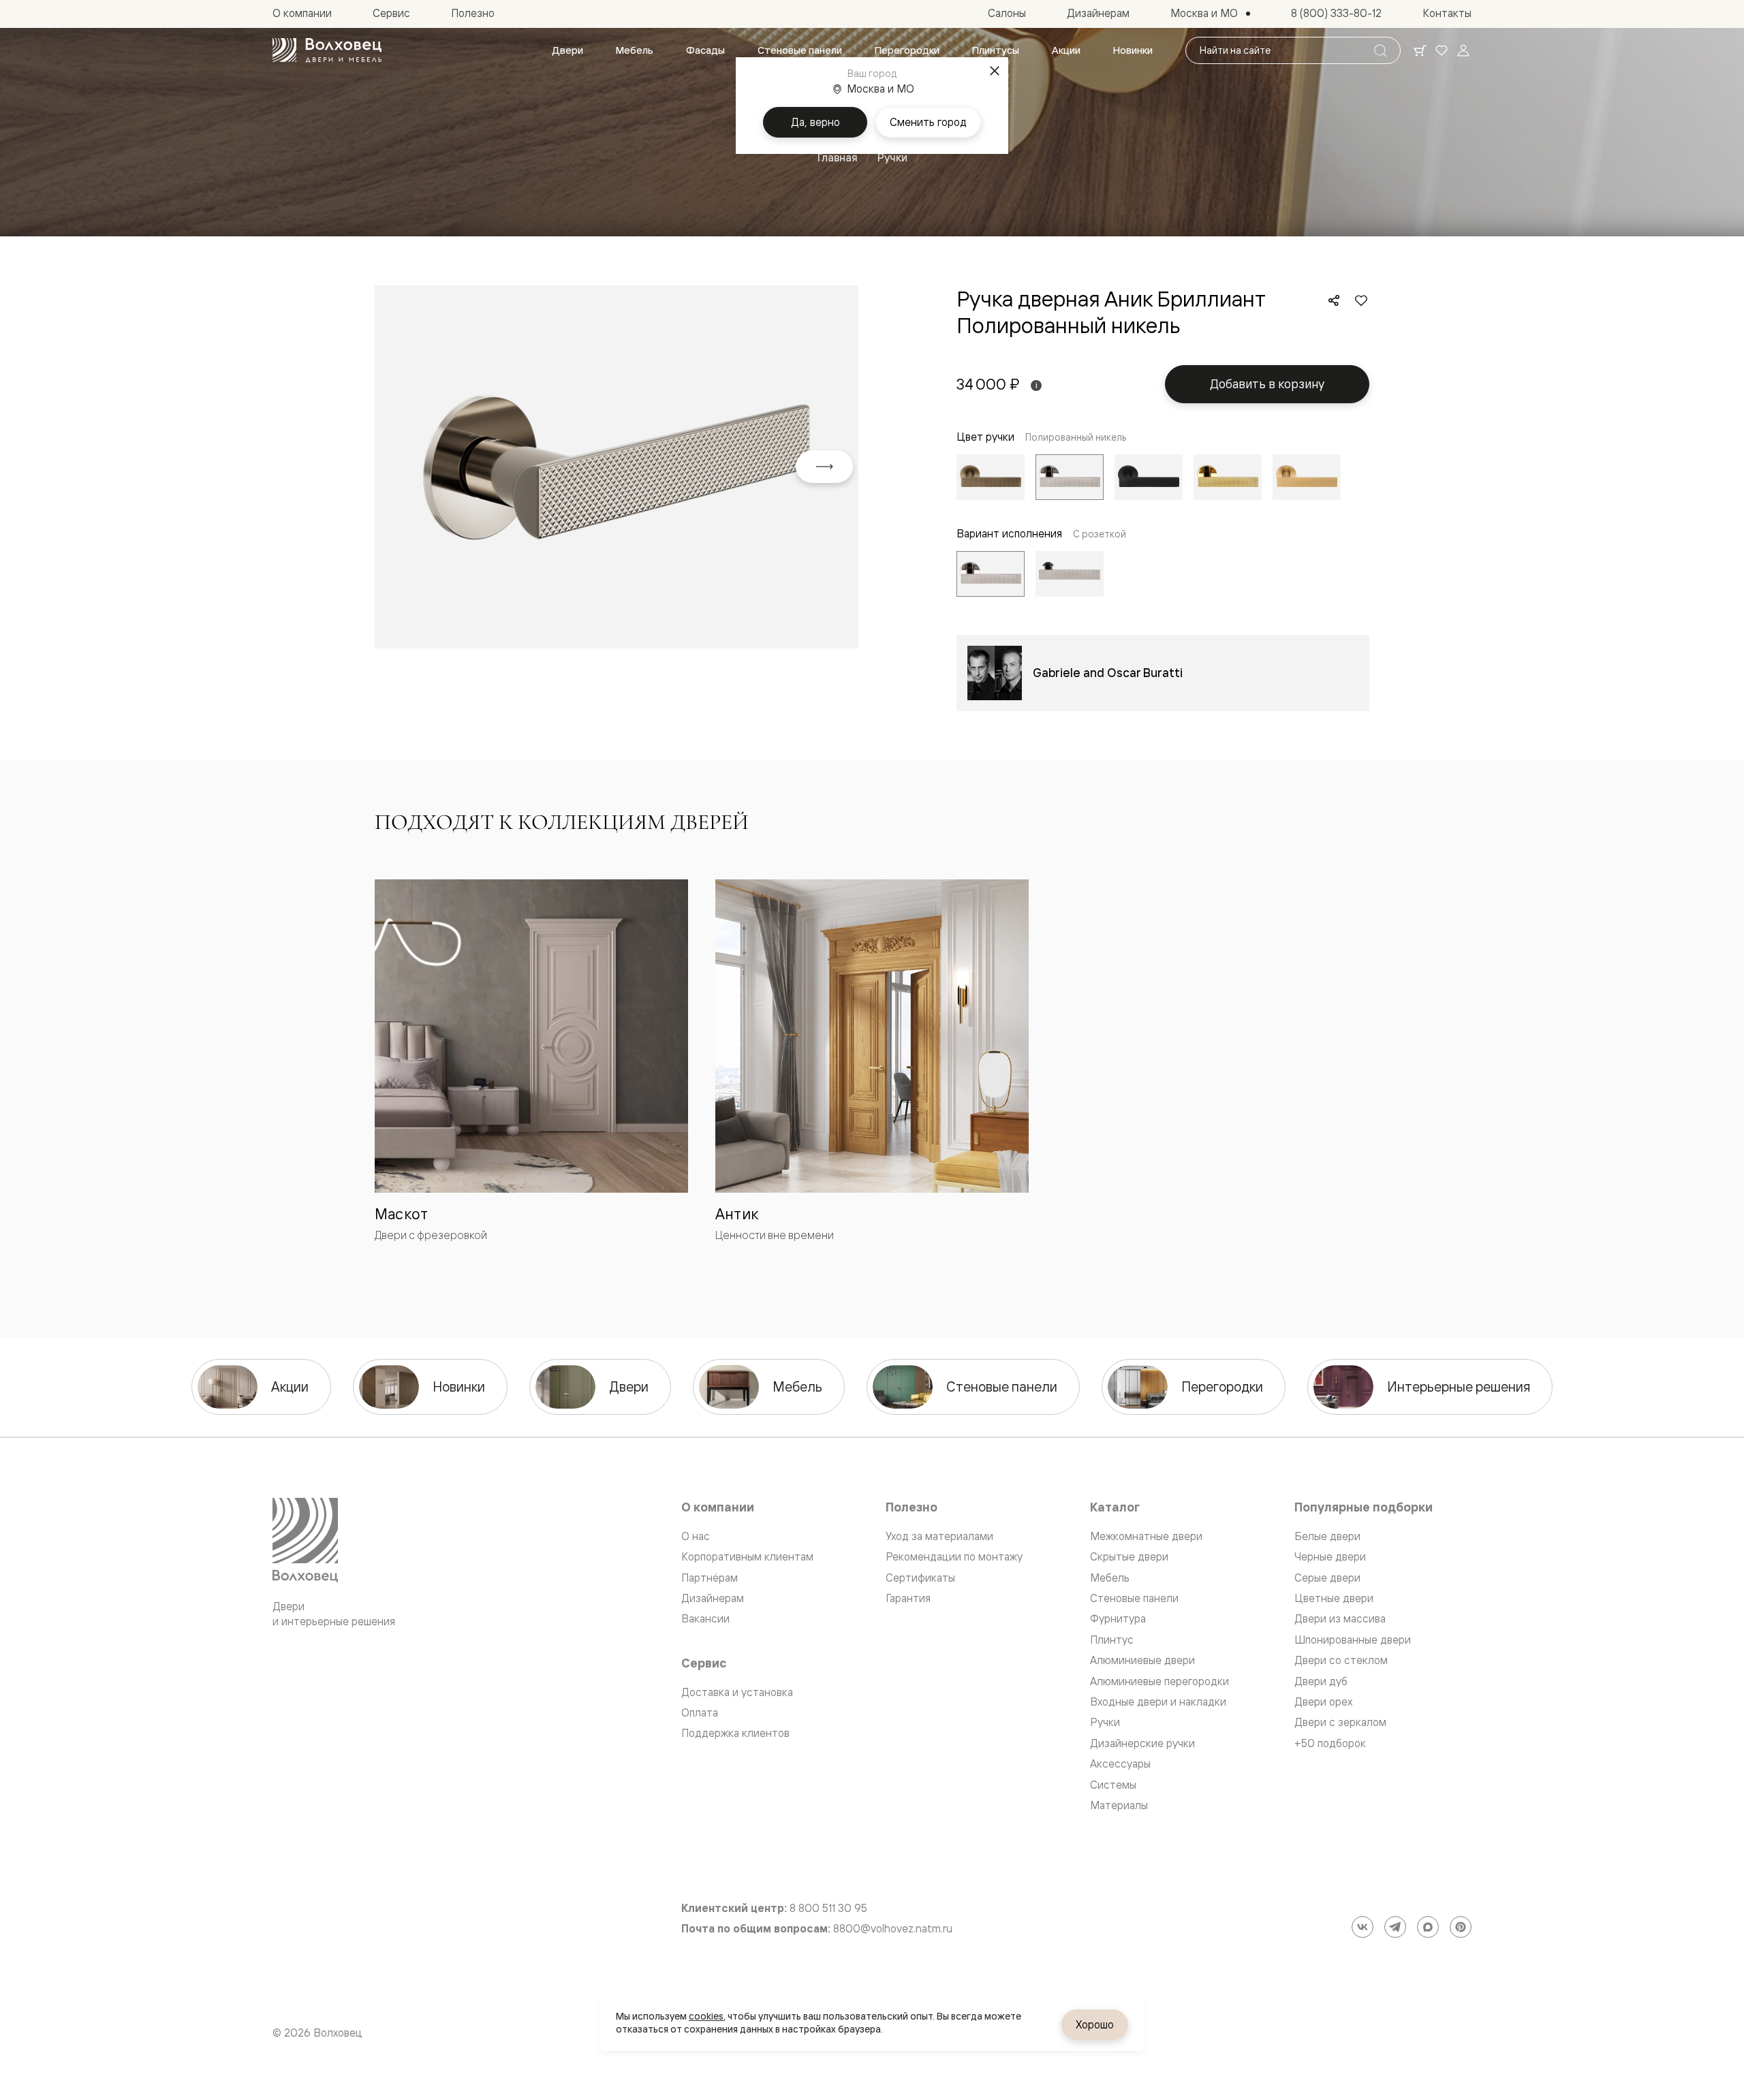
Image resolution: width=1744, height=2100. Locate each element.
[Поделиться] (1334, 300)
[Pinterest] (1461, 1927)
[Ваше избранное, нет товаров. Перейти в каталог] (1442, 50)
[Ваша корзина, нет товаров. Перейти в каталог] (1420, 50)
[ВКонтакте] (1362, 1927)
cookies (706, 2016)
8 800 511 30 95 (828, 1908)
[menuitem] (567, 50)
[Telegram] (1395, 1927)
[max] (1428, 1927)
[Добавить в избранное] (1361, 300)
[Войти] (1463, 50)
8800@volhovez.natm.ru (893, 1929)
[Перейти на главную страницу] (327, 50)
